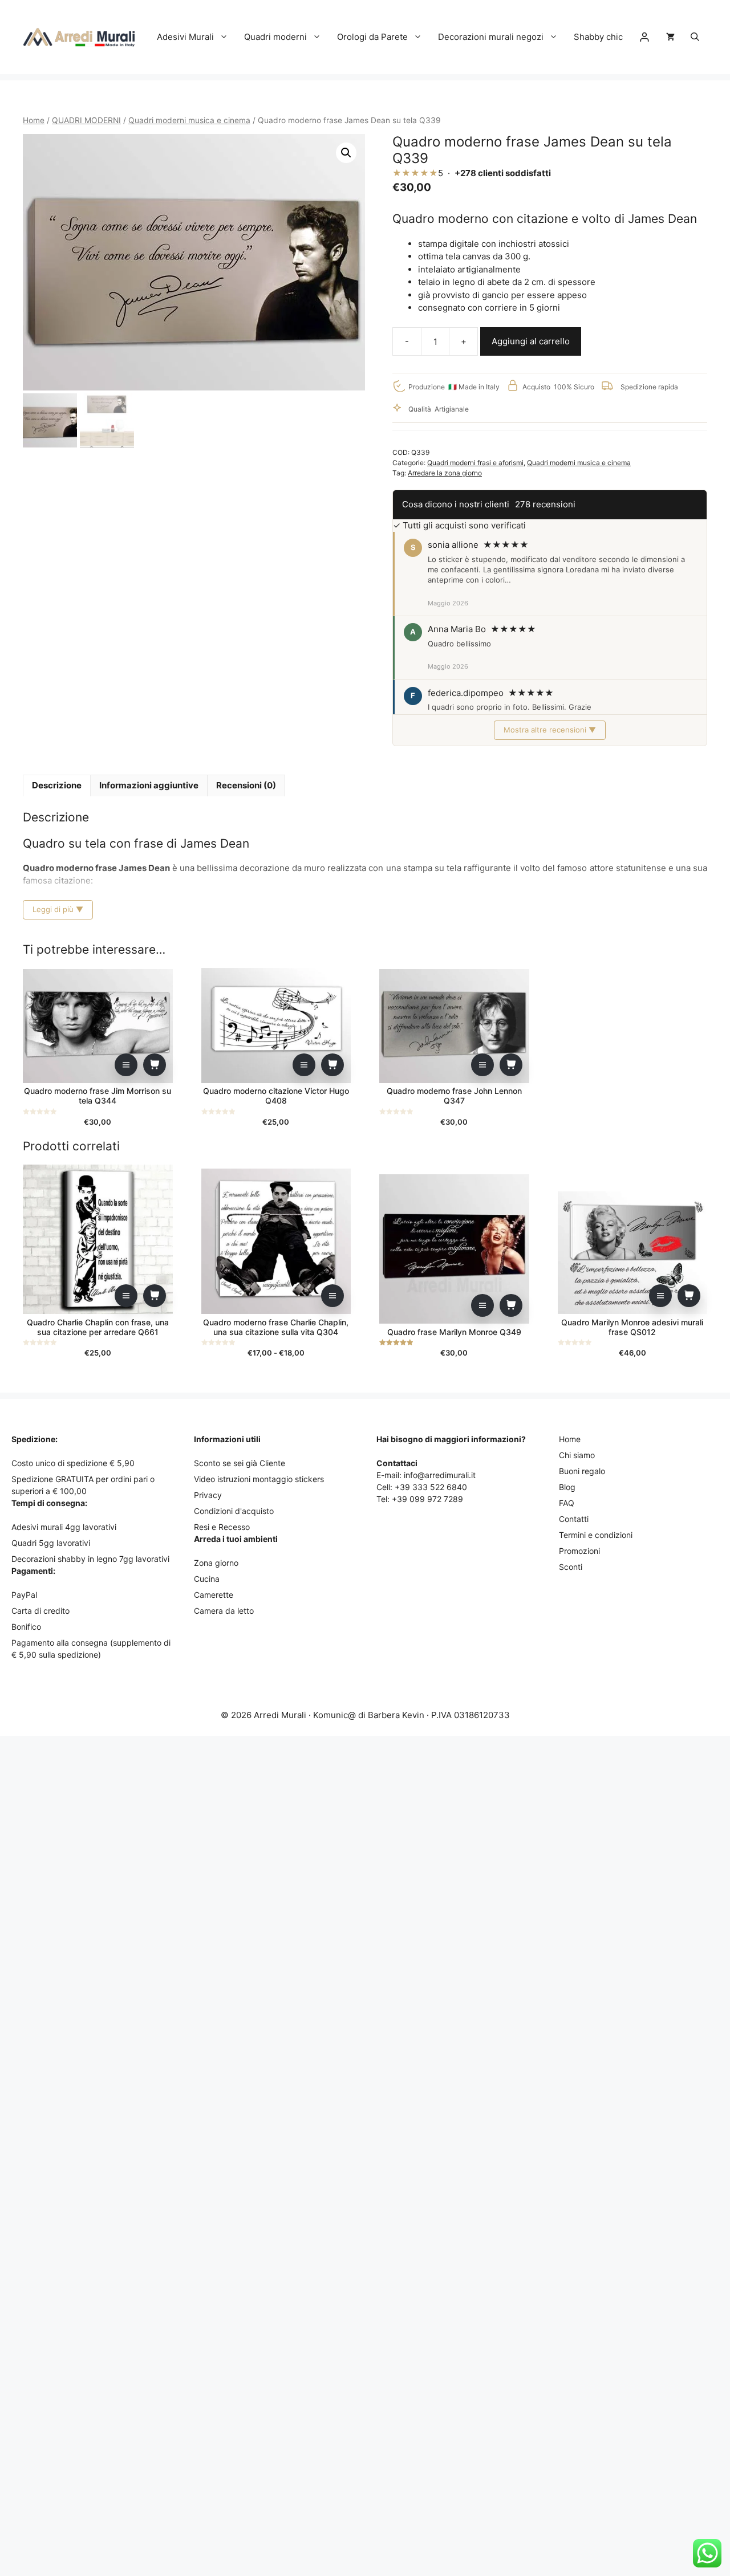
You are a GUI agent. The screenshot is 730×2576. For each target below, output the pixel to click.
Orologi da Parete (372, 37)
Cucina (207, 1579)
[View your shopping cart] (670, 37)
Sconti (571, 1567)
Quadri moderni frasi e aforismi (475, 463)
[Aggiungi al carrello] (155, 1065)
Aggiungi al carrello (531, 341)
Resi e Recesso (222, 1527)
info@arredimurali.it (440, 1475)
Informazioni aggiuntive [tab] (149, 785)
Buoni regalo (582, 1471)
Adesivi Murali (185, 37)
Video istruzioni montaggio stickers (259, 1479)
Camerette (214, 1595)
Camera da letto (224, 1611)
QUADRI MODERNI (86, 120)
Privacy (208, 1495)
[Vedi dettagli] (126, 1065)
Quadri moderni (275, 37)
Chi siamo (577, 1455)
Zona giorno (216, 1563)
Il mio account (644, 37)
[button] (695, 37)
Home (34, 120)
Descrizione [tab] (57, 785)
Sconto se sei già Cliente (240, 1463)
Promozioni (579, 1551)
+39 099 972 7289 (427, 1499)
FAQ (567, 1503)
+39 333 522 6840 (431, 1487)
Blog (567, 1487)
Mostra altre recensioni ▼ (550, 730)
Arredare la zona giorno (445, 473)
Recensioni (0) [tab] (246, 785)
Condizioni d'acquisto (234, 1511)
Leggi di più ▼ (58, 909)
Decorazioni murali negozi (491, 37)
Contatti (574, 1519)
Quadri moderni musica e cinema (189, 120)
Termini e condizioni (596, 1535)
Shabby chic (598, 37)
